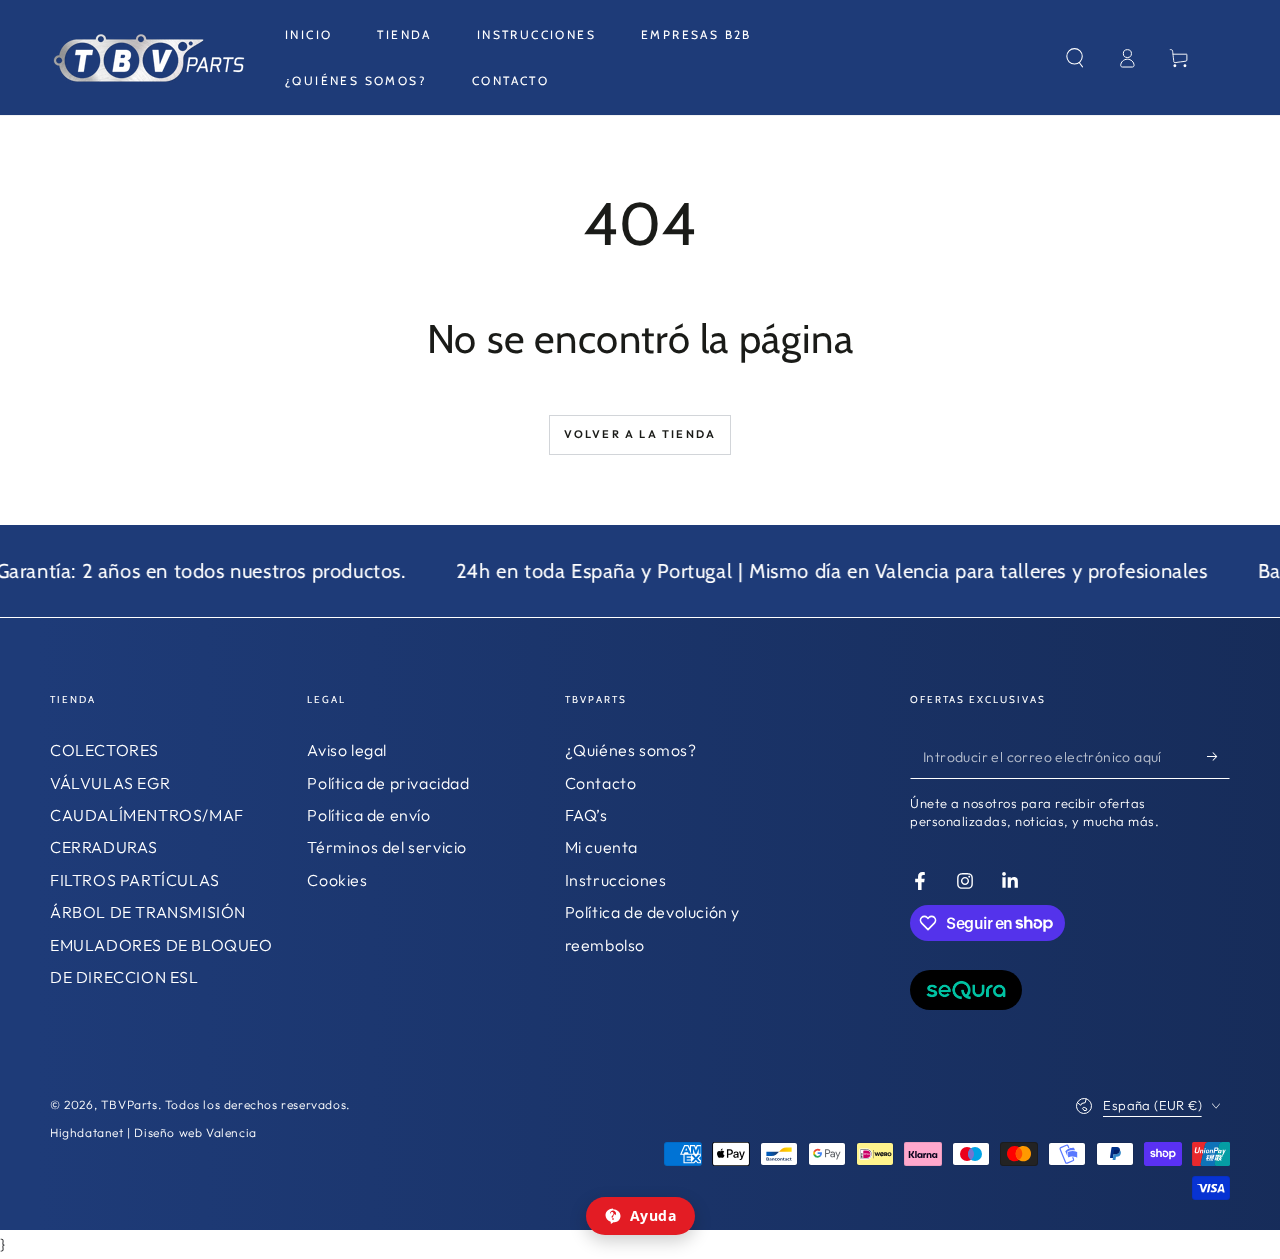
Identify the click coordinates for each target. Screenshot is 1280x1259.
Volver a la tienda (640, 434)
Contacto (601, 783)
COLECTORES (104, 750)
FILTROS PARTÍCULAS (135, 880)
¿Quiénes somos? (631, 750)
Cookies (337, 880)
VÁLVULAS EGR (110, 783)
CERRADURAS (104, 847)
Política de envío (368, 815)
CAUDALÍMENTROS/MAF (147, 815)
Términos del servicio (387, 847)
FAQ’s (586, 815)
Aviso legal (347, 750)
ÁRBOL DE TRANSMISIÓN (148, 912)
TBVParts (129, 1104)
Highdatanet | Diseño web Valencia (153, 1132)
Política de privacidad (388, 783)
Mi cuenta (601, 847)
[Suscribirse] (1218, 756)
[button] (1075, 58)
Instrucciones (616, 880)
